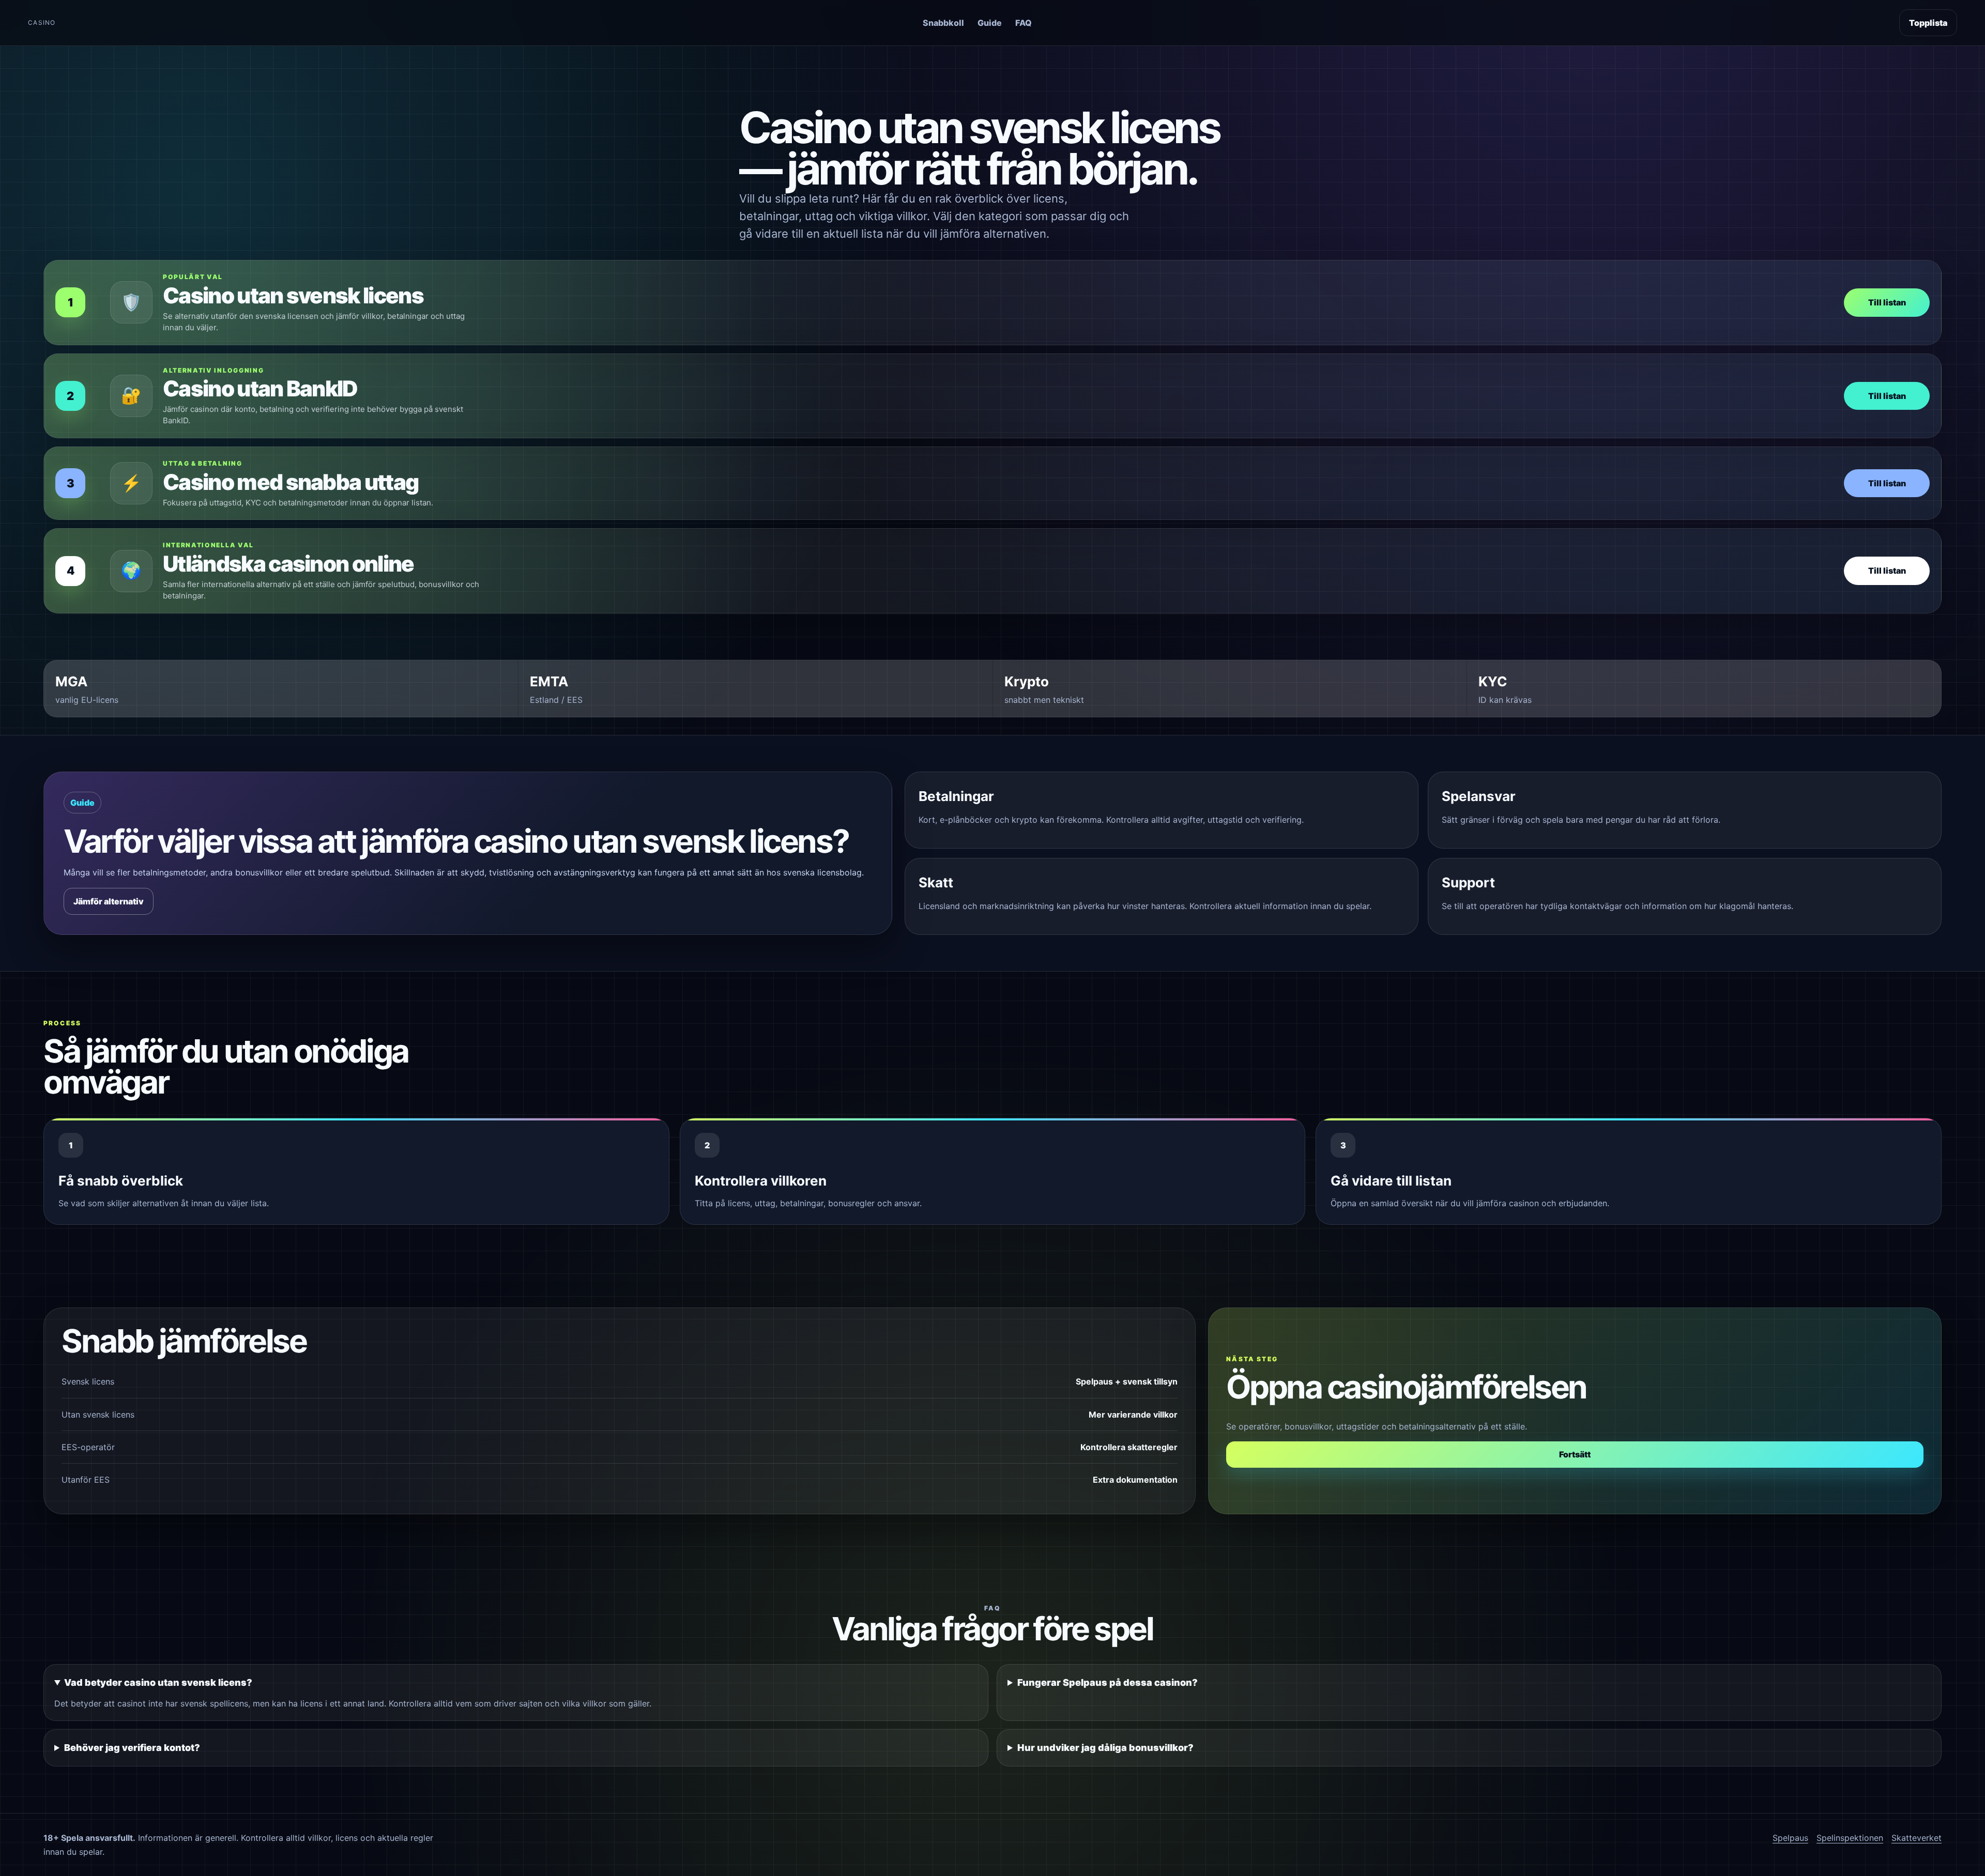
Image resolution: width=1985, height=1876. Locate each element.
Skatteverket (1917, 1838)
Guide (990, 23)
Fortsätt (1575, 1454)
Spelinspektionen (1850, 1838)
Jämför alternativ (109, 901)
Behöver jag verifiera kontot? (132, 1748)
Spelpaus (1790, 1838)
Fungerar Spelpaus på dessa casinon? (1108, 1682)
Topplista (1928, 23)
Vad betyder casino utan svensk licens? (158, 1682)
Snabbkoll (943, 23)
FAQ (1024, 23)
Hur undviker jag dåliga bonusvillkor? (1105, 1748)
